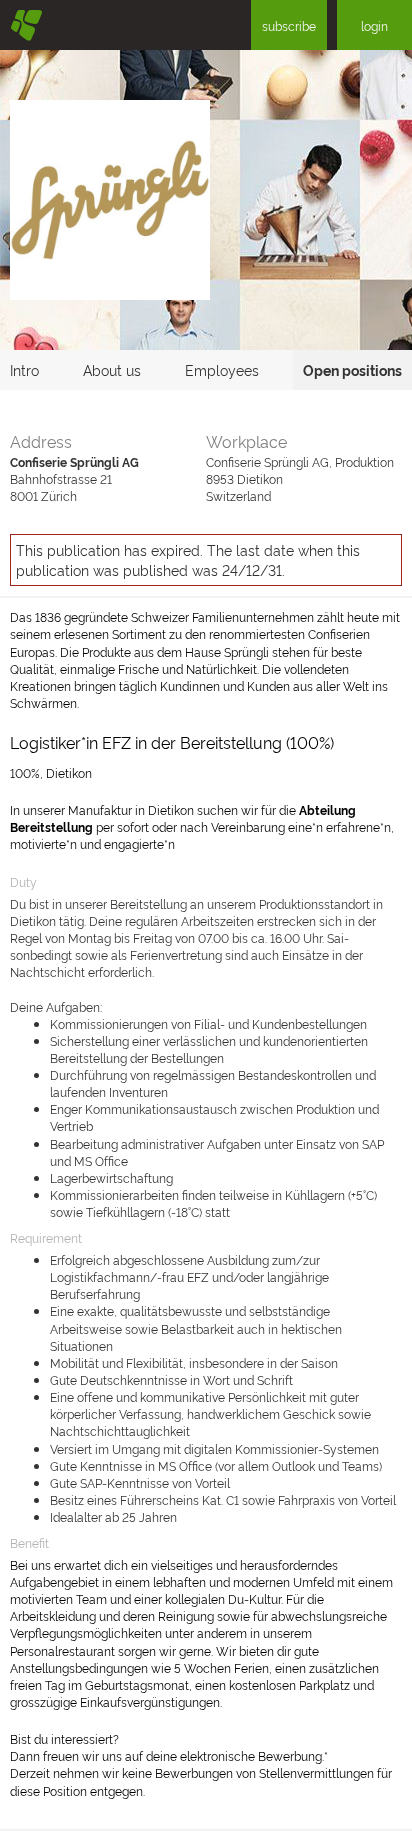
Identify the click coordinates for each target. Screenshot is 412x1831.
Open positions (352, 369)
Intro (24, 369)
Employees (222, 369)
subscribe (289, 25)
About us (112, 369)
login (374, 25)
